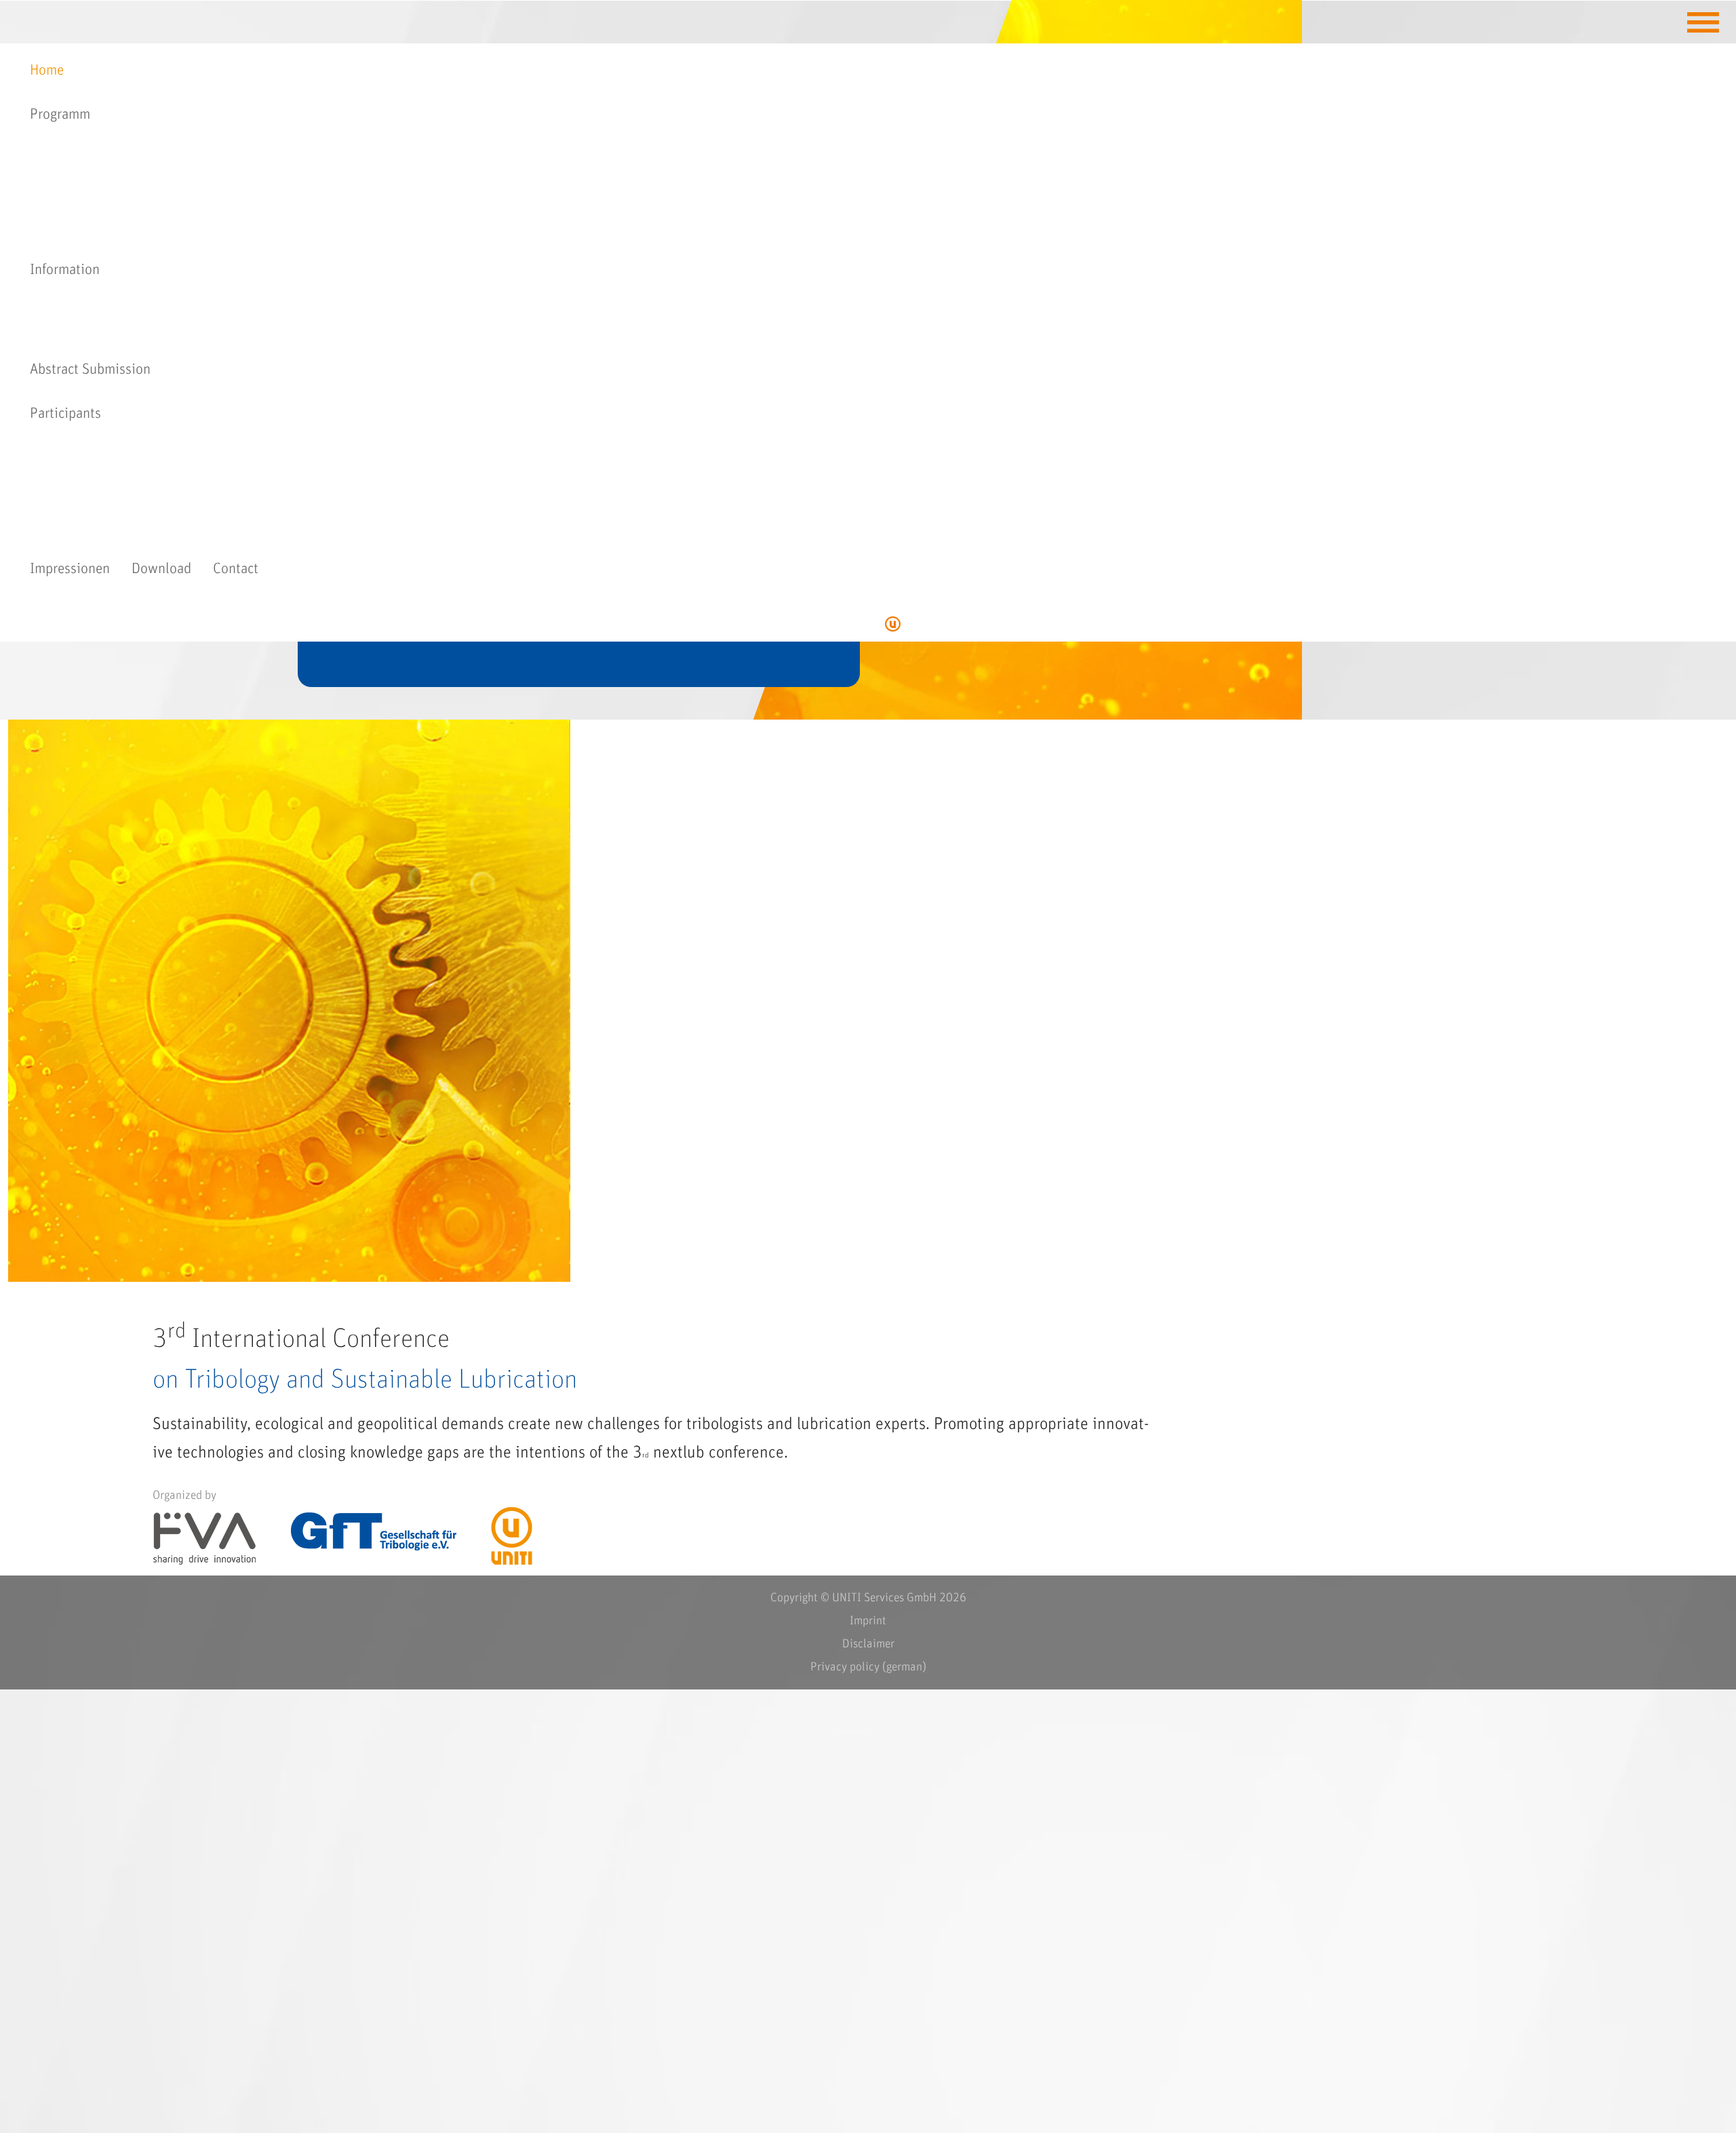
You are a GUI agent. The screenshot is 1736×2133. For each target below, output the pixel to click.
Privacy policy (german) (868, 1667)
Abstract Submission (90, 370)
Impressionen (70, 569)
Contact (236, 569)
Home (47, 71)
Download (161, 569)
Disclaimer (868, 1644)
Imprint (868, 1621)
